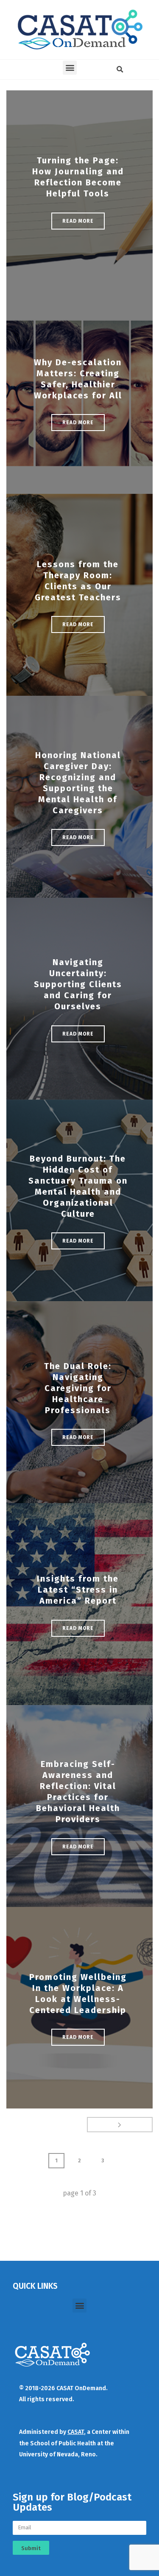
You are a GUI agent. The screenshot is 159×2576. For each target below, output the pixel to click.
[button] (70, 68)
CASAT (76, 2432)
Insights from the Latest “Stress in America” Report (78, 1590)
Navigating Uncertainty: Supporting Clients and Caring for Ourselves (78, 984)
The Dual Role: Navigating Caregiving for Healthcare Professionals (78, 1388)
